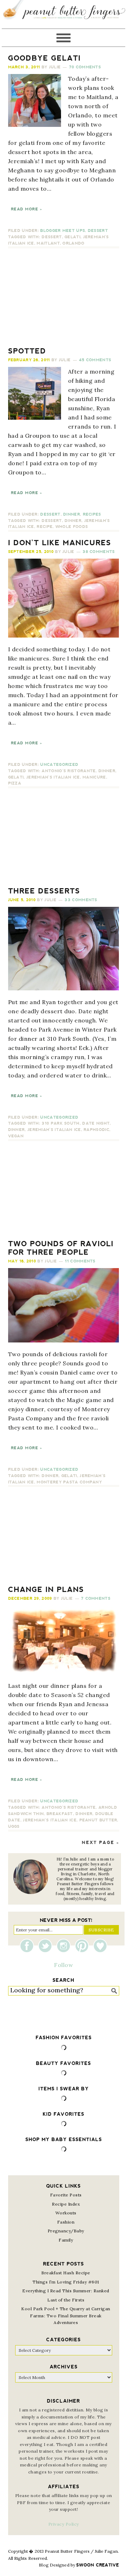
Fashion (66, 2222)
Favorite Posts (66, 2195)
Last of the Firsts (66, 2300)
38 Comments (99, 552)
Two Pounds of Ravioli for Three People (61, 1248)
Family (66, 2240)
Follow (64, 1965)
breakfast (60, 1814)
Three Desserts (44, 891)
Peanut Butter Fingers (64, 14)
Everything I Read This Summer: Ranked (66, 2291)
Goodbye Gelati (44, 58)
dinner (73, 521)
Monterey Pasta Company (69, 1482)
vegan (16, 1136)
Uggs (14, 1827)
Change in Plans (46, 1590)
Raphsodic (96, 1130)
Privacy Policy (64, 2524)
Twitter (47, 1946)
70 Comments (85, 67)
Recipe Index (66, 2204)
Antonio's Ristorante (69, 771)
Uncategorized (59, 765)
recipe (45, 527)
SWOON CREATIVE (98, 2565)
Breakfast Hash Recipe (66, 2273)
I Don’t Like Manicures (60, 543)
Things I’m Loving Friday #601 (66, 2282)
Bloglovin (100, 1946)
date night (96, 1123)
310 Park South (61, 1123)
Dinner (72, 514)
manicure (94, 777)
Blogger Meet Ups (63, 231)
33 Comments (81, 900)
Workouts (66, 2213)
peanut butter (98, 1820)
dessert (52, 237)
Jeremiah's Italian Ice (53, 777)
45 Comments (95, 360)
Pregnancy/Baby (66, 2231)
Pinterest (84, 1946)
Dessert (98, 231)
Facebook (29, 1946)
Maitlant (48, 243)
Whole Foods (72, 527)
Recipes (92, 514)
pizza (15, 783)
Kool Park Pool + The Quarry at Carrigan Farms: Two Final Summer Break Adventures (66, 2316)
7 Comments (96, 1599)
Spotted (27, 351)
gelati (72, 237)
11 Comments (80, 1261)
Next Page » (101, 1843)
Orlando (73, 243)
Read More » (26, 209)
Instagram (65, 1946)
